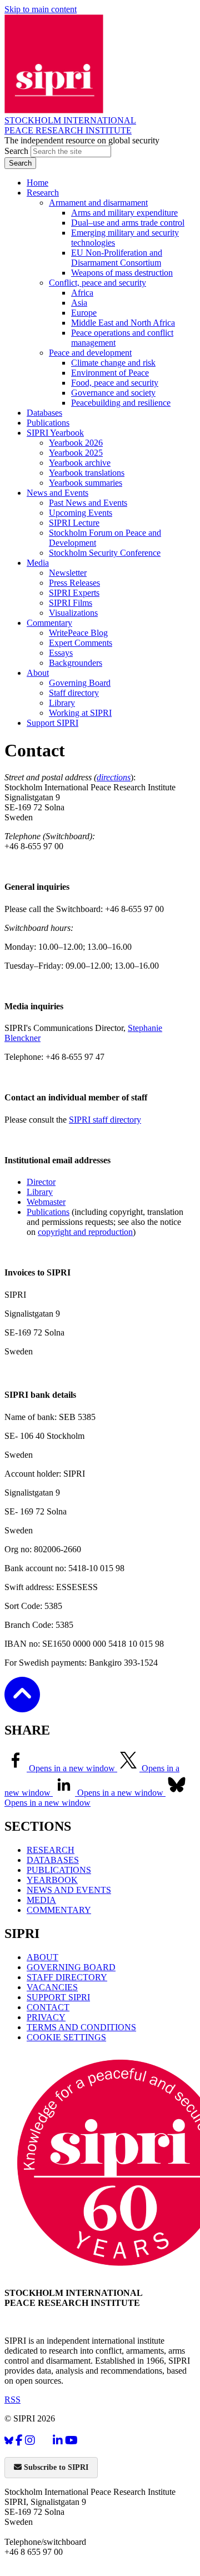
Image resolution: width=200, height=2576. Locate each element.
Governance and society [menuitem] (113, 393)
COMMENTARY (59, 1910)
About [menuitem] (38, 673)
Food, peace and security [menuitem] (115, 383)
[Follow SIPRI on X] (44, 2443)
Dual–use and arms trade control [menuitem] (128, 223)
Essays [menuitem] (61, 653)
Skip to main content (41, 9)
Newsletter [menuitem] (68, 573)
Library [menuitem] (62, 703)
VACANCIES (52, 1987)
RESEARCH (51, 1850)
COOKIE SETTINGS (66, 2037)
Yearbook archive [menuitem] (80, 463)
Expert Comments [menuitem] (81, 643)
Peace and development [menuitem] (90, 353)
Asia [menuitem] (79, 303)
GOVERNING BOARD (71, 1967)
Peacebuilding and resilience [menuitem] (121, 403)
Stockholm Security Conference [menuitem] (105, 553)
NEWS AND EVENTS (69, 1890)
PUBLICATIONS (59, 1870)
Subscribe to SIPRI (55, 2467)
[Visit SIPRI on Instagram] (30, 2441)
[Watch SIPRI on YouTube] (71, 2441)
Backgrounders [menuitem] (76, 663)
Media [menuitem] (38, 563)
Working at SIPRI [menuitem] (80, 713)
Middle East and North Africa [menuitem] (123, 323)
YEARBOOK (52, 1880)
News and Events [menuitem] (57, 493)
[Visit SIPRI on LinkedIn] (58, 2441)
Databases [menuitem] (44, 413)
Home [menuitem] (37, 183)
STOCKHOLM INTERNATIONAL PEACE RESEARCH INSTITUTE (70, 125)
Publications (48, 1212)
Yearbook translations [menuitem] (87, 473)
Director (41, 1182)
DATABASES (53, 1860)
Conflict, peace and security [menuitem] (97, 283)
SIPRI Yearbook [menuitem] (55, 433)
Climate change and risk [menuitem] (113, 363)
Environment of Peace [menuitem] (110, 373)
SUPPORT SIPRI (58, 1997)
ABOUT (42, 1957)
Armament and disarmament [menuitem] (98, 203)
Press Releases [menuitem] (74, 583)
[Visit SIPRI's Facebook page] (19, 2441)
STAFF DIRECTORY (67, 1977)
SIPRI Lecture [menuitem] (74, 523)
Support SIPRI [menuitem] (52, 723)
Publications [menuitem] (48, 423)
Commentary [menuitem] (49, 623)
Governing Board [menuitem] (80, 683)
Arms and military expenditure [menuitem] (124, 213)
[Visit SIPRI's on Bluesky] (9, 2441)
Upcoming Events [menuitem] (81, 513)
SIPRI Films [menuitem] (71, 603)
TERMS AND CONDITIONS (81, 2027)
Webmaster (46, 1202)
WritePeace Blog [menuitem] (78, 633)
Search (17, 151)
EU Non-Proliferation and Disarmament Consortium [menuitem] (117, 258)
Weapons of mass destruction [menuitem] (122, 273)
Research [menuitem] (43, 193)
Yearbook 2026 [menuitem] (76, 443)
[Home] (54, 110)
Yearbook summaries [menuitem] (86, 483)
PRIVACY (46, 2017)
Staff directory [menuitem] (74, 693)
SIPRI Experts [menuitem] (74, 593)
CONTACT (48, 2007)
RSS (12, 2400)
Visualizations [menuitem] (73, 613)
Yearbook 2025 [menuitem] (76, 453)
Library (40, 1192)
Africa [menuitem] (82, 293)
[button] (22, 1705)
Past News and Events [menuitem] (88, 503)
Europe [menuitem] (84, 313)
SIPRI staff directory (105, 1120)
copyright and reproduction (85, 1232)
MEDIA (41, 1900)
